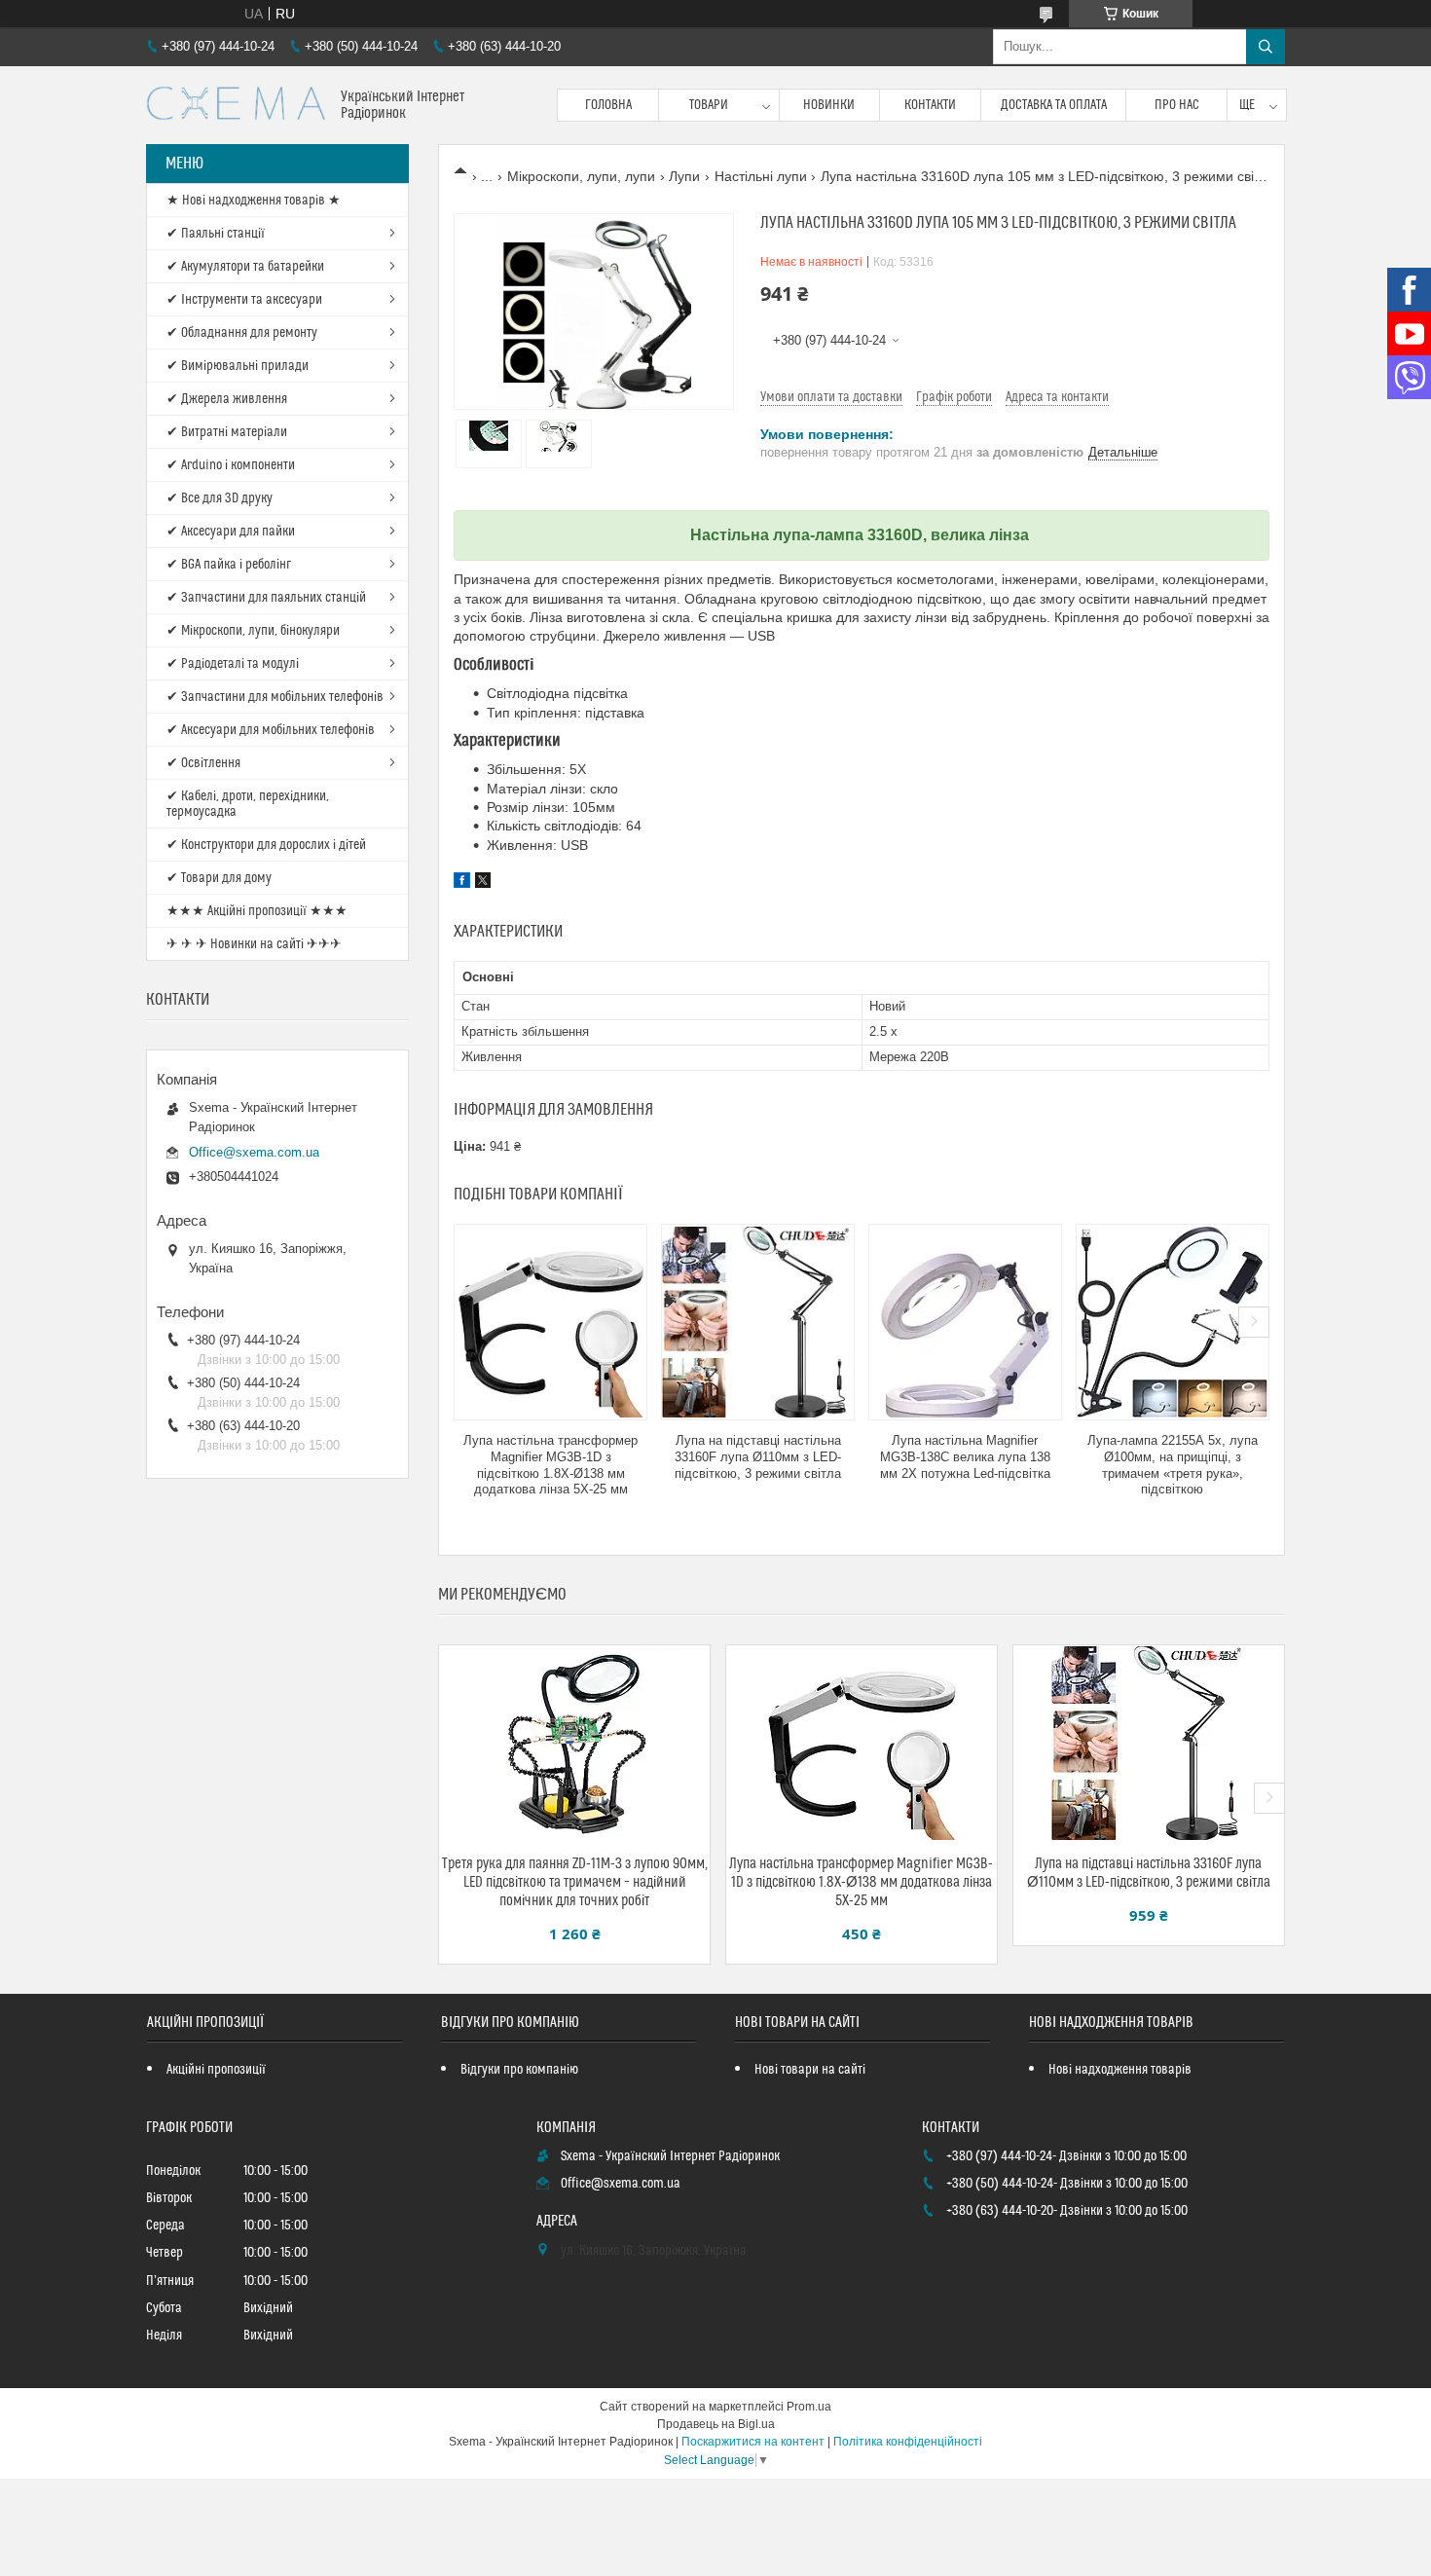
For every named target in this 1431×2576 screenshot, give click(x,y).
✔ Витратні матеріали (227, 432)
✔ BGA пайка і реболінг (229, 565)
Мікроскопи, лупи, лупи (581, 176)
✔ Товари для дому (219, 878)
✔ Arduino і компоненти (231, 465)
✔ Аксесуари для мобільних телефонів (271, 730)
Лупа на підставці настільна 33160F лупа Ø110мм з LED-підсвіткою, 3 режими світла (758, 1457)
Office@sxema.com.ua (254, 1152)
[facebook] (462, 883)
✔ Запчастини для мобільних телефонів (275, 697)
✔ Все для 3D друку (220, 498)
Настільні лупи (761, 176)
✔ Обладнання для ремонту (242, 333)
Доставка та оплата (1054, 105)
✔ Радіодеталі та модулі (233, 664)
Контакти (930, 105)
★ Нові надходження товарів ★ (254, 201)
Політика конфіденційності (908, 2442)
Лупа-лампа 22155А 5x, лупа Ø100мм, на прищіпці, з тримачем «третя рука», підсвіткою (1173, 1465)
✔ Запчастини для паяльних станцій (266, 598)
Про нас (1177, 105)
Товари (709, 105)
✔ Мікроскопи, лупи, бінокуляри (253, 631)
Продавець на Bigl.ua (716, 2424)
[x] (483, 883)
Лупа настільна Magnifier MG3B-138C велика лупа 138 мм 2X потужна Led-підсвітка (965, 1457)
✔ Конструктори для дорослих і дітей (266, 845)
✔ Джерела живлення (227, 399)
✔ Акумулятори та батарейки (245, 267)
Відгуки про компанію (519, 2070)
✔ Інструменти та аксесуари (244, 300)
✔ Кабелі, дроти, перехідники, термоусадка (248, 804)
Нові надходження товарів (1120, 2070)
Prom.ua (809, 2407)
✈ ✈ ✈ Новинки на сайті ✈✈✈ (254, 944)
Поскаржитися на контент (753, 2442)
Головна (608, 105)
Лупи (684, 176)
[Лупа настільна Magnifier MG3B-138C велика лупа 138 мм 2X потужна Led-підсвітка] (965, 1322)
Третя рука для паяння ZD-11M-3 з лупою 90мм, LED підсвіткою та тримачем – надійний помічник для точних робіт (575, 1882)
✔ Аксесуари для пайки (231, 532)
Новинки (829, 105)
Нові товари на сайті (810, 2070)
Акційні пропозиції (216, 2070)
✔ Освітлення (203, 763)
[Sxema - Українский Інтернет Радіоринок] (236, 105)
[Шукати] (1266, 47)
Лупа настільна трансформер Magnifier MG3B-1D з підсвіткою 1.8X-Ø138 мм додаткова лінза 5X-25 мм (550, 1465)
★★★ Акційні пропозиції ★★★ (257, 911)
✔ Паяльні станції (216, 234)
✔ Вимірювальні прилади (238, 366)
